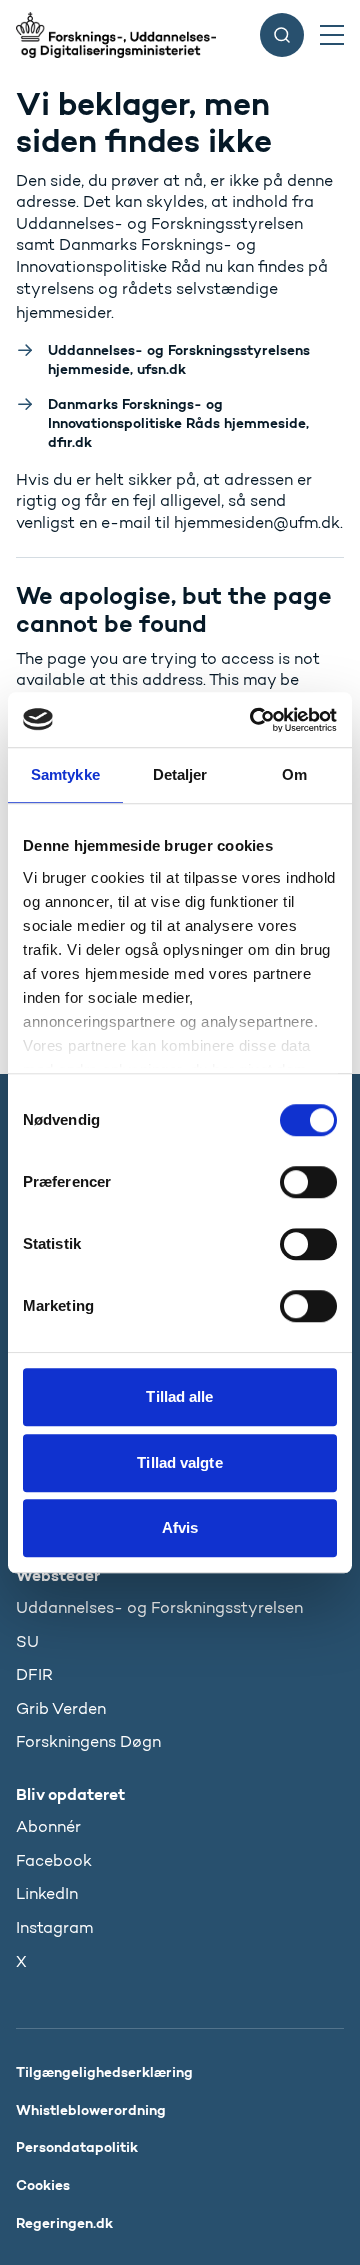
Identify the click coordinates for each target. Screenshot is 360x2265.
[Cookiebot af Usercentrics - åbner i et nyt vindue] (254, 720)
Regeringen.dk (64, 2223)
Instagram (54, 1927)
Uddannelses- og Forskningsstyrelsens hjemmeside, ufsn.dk (179, 359)
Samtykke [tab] (65, 774)
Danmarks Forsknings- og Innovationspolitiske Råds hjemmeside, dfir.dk (178, 423)
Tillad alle (179, 1396)
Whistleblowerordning (91, 2110)
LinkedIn (47, 1893)
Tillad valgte (179, 1462)
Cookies (43, 2185)
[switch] (308, 1182)
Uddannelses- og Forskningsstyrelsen (159, 1607)
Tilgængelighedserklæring (104, 2072)
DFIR (34, 1674)
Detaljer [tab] (180, 774)
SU (27, 1641)
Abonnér (48, 1826)
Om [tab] (294, 774)
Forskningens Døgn (88, 1741)
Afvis (180, 1527)
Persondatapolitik (77, 2147)
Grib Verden (61, 1708)
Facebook (54, 1860)
